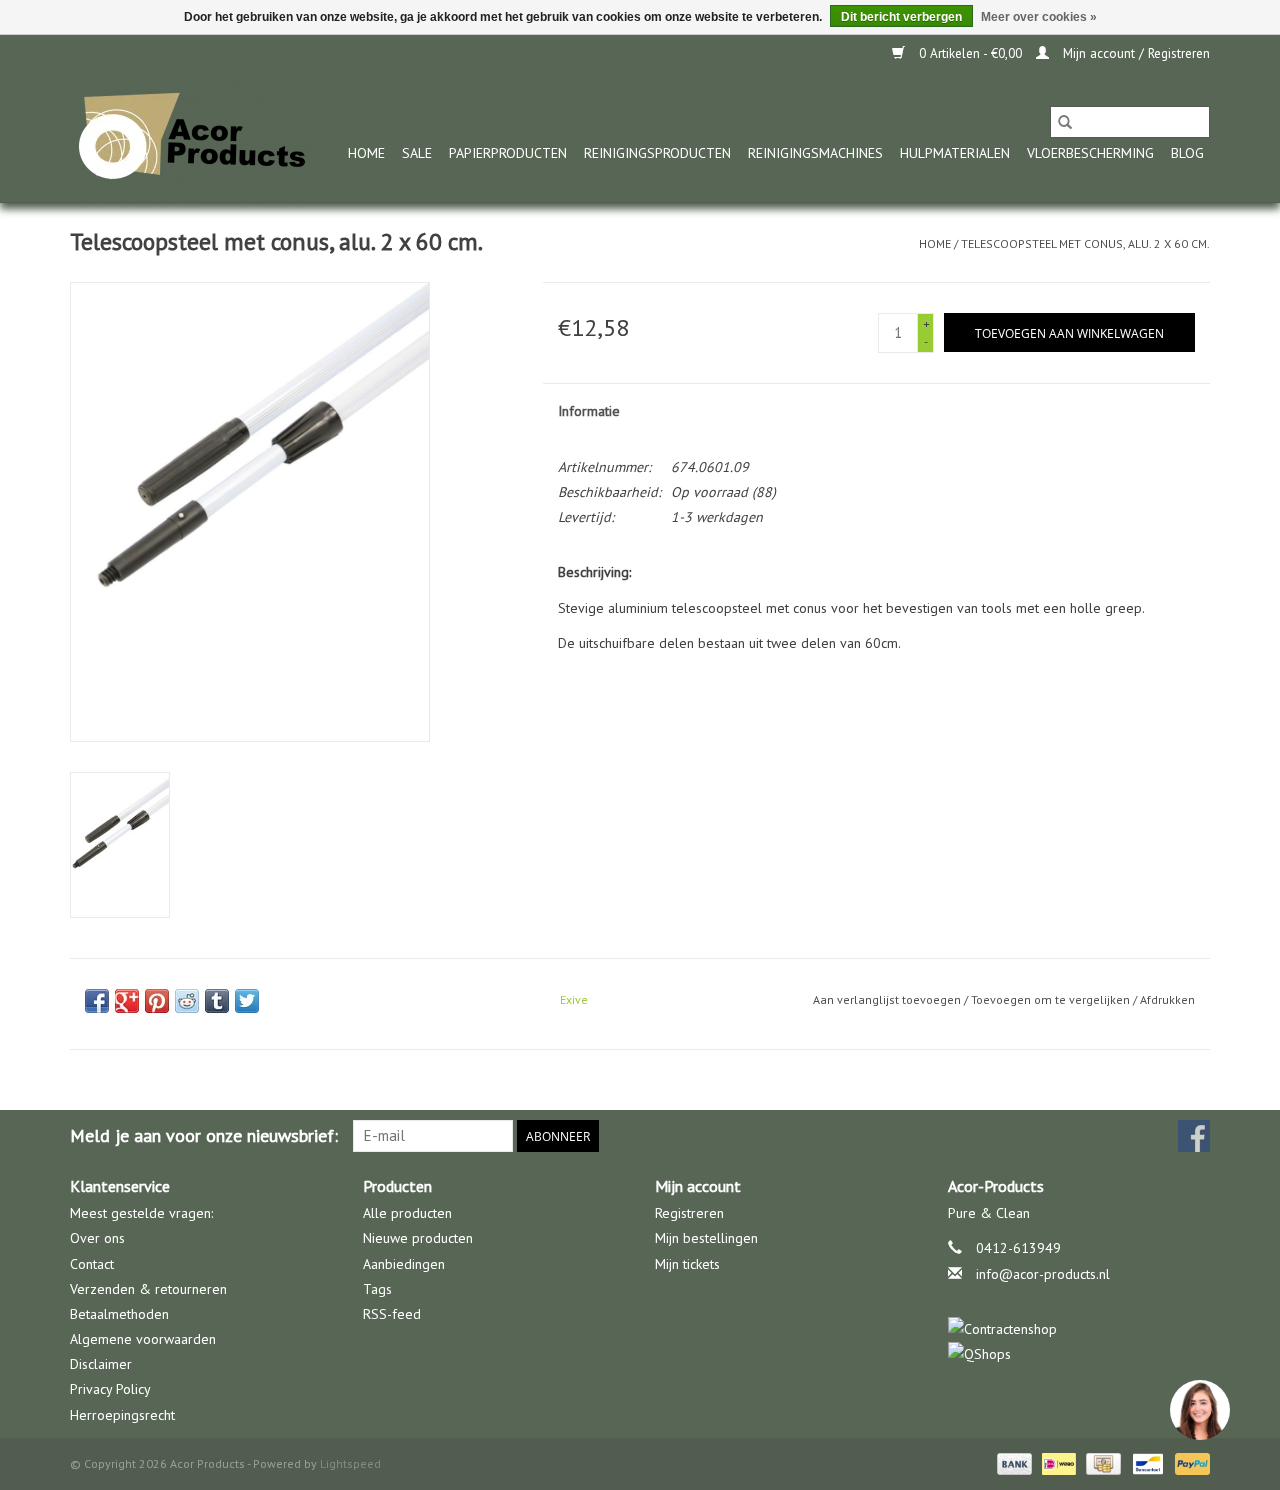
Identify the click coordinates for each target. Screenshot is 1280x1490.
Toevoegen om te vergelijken (1052, 999)
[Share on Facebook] (97, 1001)
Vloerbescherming (1090, 153)
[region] (1199, 1409)
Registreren (689, 1213)
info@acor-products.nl (1043, 1274)
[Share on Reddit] (187, 1001)
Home (366, 153)
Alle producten (407, 1213)
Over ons (97, 1238)
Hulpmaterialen (955, 153)
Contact (92, 1264)
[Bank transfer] (1012, 1462)
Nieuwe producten (418, 1238)
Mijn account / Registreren (1134, 53)
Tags (377, 1289)
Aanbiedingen (404, 1264)
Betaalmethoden (119, 1314)
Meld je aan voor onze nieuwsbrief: (204, 1135)
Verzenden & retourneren (148, 1289)
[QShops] (1079, 1354)
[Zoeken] (1065, 122)
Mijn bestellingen (706, 1238)
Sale (417, 153)
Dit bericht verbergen (901, 17)
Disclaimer (101, 1364)
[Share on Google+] (127, 1001)
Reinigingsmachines (815, 153)
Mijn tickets (687, 1264)
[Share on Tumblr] (217, 1001)
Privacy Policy (110, 1389)
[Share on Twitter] (247, 1001)
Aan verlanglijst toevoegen (888, 999)
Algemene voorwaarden (143, 1339)
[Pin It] (157, 1001)
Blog (1187, 153)
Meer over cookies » (1039, 17)
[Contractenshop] (1079, 1329)
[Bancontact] (1146, 1462)
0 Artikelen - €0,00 (970, 53)
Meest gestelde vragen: (141, 1213)
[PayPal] (1189, 1462)
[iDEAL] (1057, 1462)
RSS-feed (392, 1314)
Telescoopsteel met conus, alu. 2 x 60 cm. (1085, 243)
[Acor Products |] (192, 137)
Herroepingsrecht (122, 1415)
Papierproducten (508, 153)
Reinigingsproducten (657, 153)
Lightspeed (350, 1463)
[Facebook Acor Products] (1194, 1136)
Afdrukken (1167, 999)
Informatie (589, 411)
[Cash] (1101, 1462)
